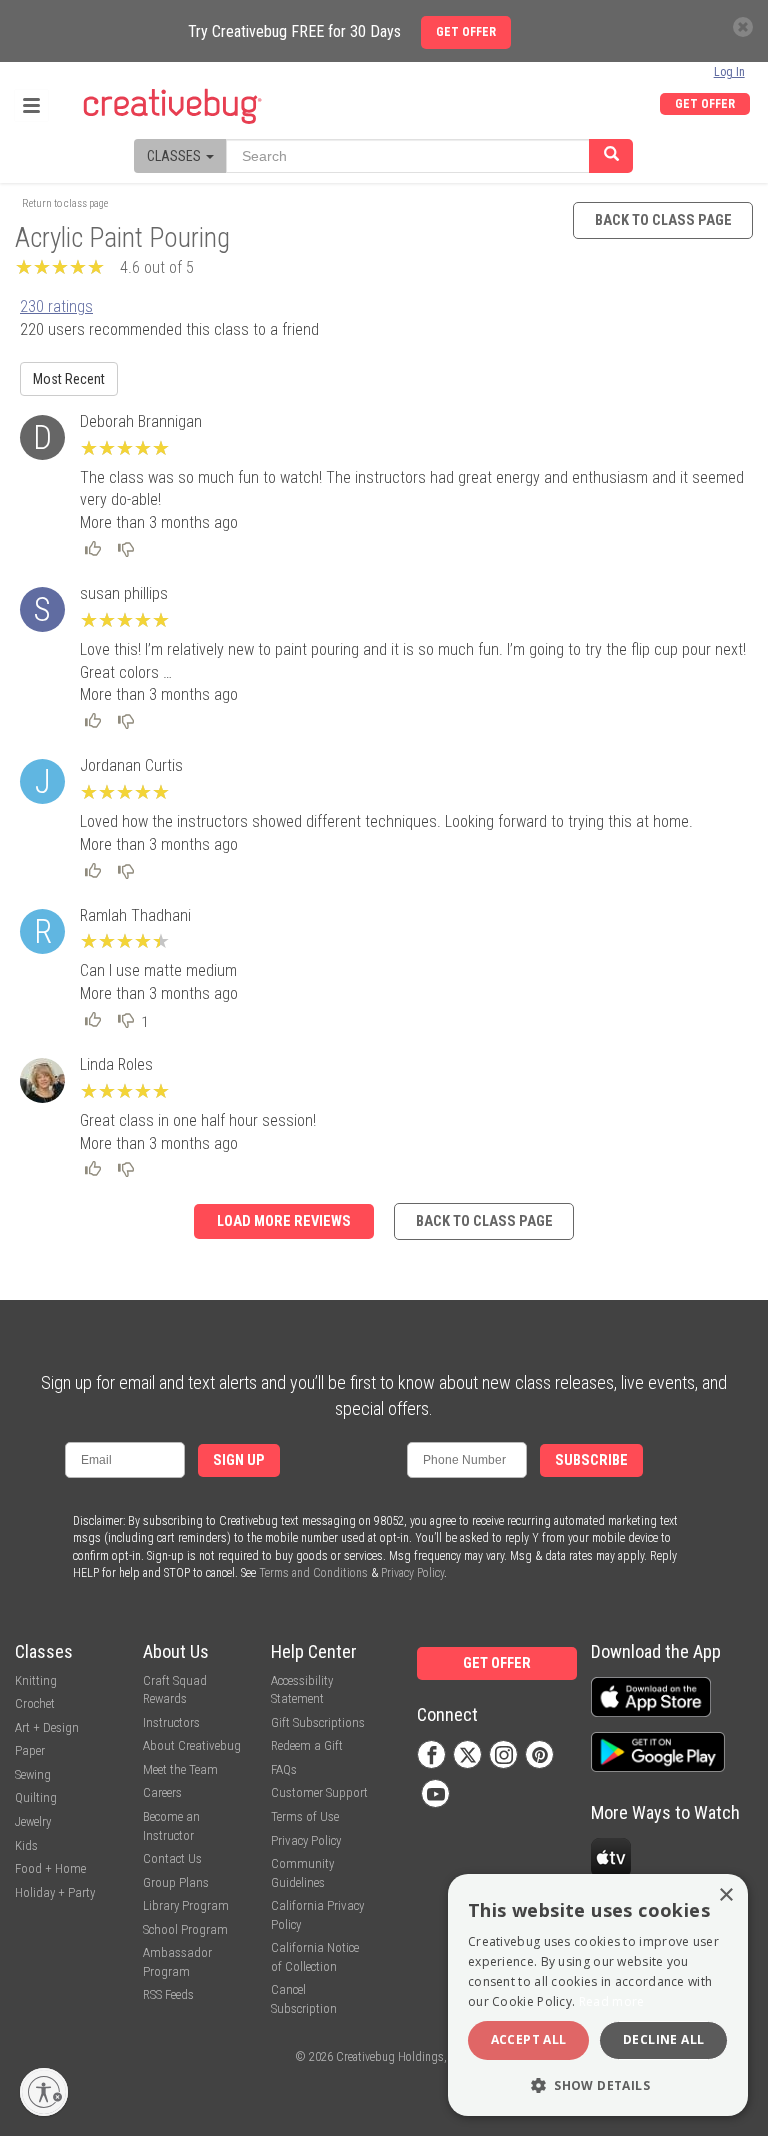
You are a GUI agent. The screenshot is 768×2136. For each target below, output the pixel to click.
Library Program (186, 1905)
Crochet (35, 1703)
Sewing (33, 1774)
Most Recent (69, 379)
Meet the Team (180, 1769)
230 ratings (56, 306)
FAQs (284, 1769)
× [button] (725, 1895)
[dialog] (598, 1995)
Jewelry (33, 1821)
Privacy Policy (412, 1573)
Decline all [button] (663, 2039)
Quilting (36, 1797)
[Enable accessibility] (44, 2092)
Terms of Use (305, 1816)
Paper (30, 1750)
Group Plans (176, 1882)
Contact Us (172, 1858)
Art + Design (47, 1727)
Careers (162, 1792)
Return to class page (65, 203)
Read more (612, 2001)
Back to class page (663, 220)
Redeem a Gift (307, 1745)
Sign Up (239, 1460)
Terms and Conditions (313, 1573)
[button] (598, 2084)
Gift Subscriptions (318, 1722)
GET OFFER (705, 104)
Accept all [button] (529, 2039)
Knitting (36, 1680)
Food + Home (50, 1868)
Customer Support (319, 1792)
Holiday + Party (55, 1892)
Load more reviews (284, 1221)
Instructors (171, 1722)
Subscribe (591, 1460)
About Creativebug (192, 1745)
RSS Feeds (168, 1994)
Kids (26, 1845)
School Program (185, 1929)
